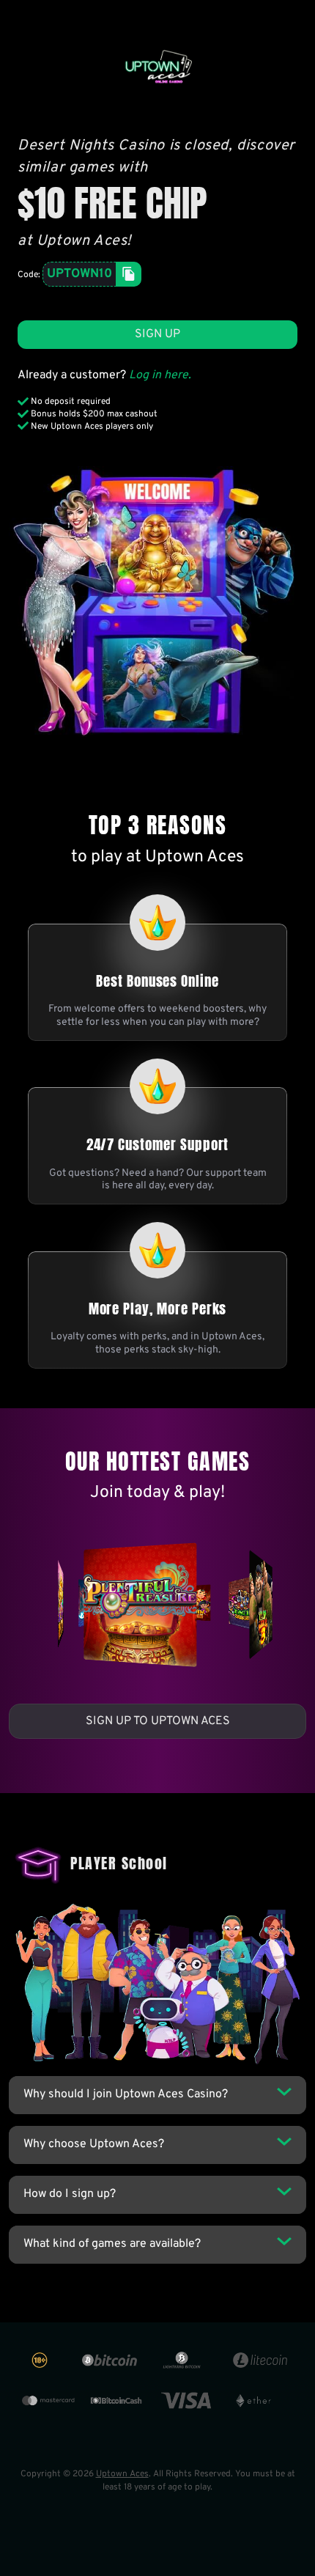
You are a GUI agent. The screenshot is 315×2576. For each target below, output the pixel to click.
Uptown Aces (122, 2474)
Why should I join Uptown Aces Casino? (126, 2094)
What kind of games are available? (112, 2244)
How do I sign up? (70, 2194)
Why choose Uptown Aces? (94, 2144)
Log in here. (160, 375)
